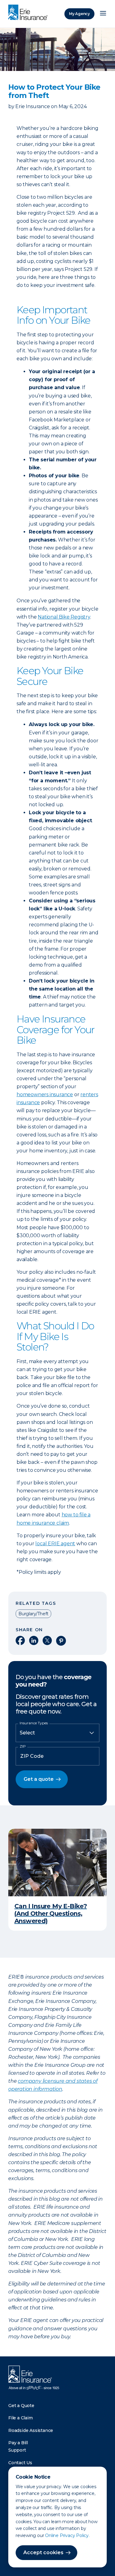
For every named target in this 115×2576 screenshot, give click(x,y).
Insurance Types (34, 1723)
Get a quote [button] (39, 1779)
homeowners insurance (45, 1095)
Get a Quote (21, 2406)
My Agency (79, 14)
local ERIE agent (55, 1544)
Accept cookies (43, 2553)
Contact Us (20, 2463)
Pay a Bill (18, 2443)
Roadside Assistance (31, 2430)
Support (17, 2450)
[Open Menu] (103, 14)
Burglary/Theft (33, 1614)
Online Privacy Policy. (67, 2535)
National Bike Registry (64, 617)
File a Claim (21, 2418)
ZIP (23, 1746)
